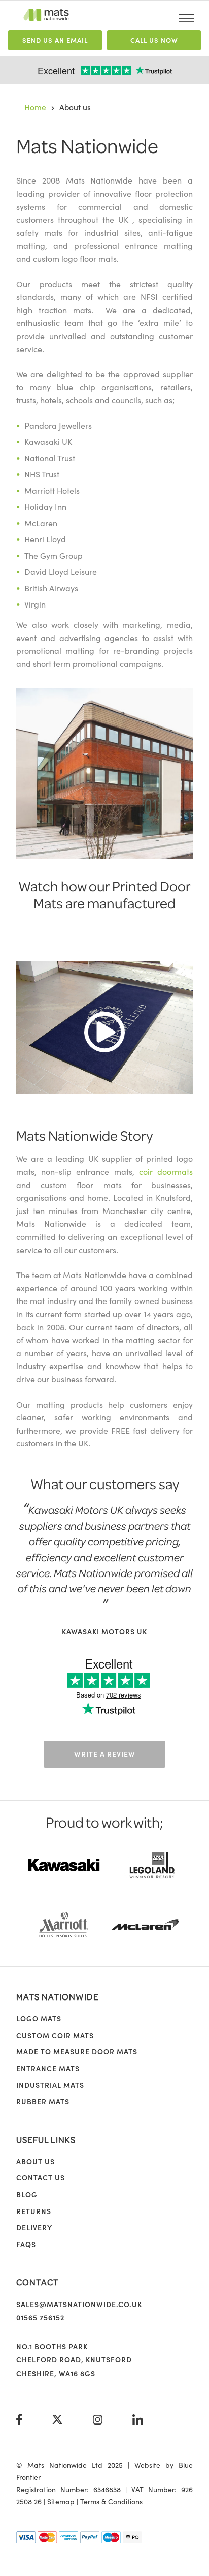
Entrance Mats (48, 2068)
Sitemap (61, 2501)
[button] (104, 1025)
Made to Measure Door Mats (77, 2051)
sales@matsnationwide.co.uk (79, 2304)
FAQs (26, 2244)
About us (36, 2161)
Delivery (34, 2227)
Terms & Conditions (111, 2501)
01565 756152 (40, 2317)
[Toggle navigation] (187, 18)
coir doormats (166, 1171)
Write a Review (105, 1754)
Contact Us (41, 2177)
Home (35, 107)
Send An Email (55, 40)
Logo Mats (39, 2018)
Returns (34, 2211)
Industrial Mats (50, 2085)
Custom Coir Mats (55, 2035)
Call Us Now (154, 40)
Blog (27, 2194)
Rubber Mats (43, 2101)
